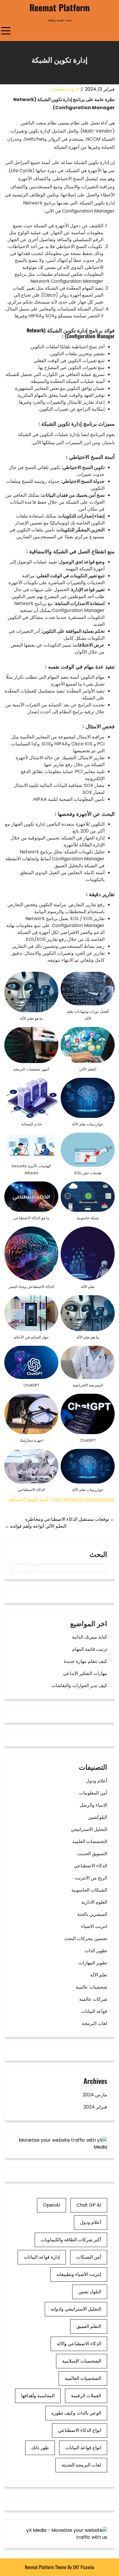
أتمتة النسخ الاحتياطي (28, 1499)
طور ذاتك (40, 2448)
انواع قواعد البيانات (83, 2448)
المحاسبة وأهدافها (38, 2396)
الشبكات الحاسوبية (89, 1890)
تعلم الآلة (99, 1975)
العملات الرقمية (86, 2396)
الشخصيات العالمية (83, 2378)
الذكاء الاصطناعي (91, 1866)
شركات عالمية (93, 1999)
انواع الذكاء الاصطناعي (80, 2430)
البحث (98, 1555)
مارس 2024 (95, 2095)
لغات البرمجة (94, 2023)
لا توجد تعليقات (65, 89)
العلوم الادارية (94, 1902)
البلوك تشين (90, 2292)
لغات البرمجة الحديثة (81, 2465)
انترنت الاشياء (94, 1926)
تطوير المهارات (93, 1963)
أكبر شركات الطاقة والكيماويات (71, 2240)
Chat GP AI (89, 2205)
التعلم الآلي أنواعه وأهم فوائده (35, 1526)
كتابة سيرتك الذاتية (90, 1637)
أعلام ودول (97, 1781)
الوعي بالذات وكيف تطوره (76, 2413)
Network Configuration (89, 1499)
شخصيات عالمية (91, 1987)
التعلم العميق (89, 2326)
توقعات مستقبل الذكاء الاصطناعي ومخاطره (70, 1519)
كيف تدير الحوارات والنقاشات (79, 1686)
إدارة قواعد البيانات (42, 2257)
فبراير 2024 (95, 2107)
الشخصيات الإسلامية (82, 2361)
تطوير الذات (96, 1951)
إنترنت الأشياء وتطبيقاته (79, 2274)
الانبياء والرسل (93, 1805)
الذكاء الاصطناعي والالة (79, 2344)
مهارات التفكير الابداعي (85, 1673)
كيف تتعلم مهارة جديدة (85, 1661)
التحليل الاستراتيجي (89, 1829)
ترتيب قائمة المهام (90, 1649)
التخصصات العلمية (90, 1841)
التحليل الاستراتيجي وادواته (76, 2309)
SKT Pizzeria (83, 2567)
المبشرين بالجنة (92, 1914)
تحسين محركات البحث (86, 1938)
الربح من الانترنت (91, 1878)
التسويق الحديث (92, 1854)
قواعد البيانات (94, 2011)
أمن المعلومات (93, 1793)
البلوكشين (98, 1817)
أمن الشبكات (89, 2257)
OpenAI (52, 2205)
